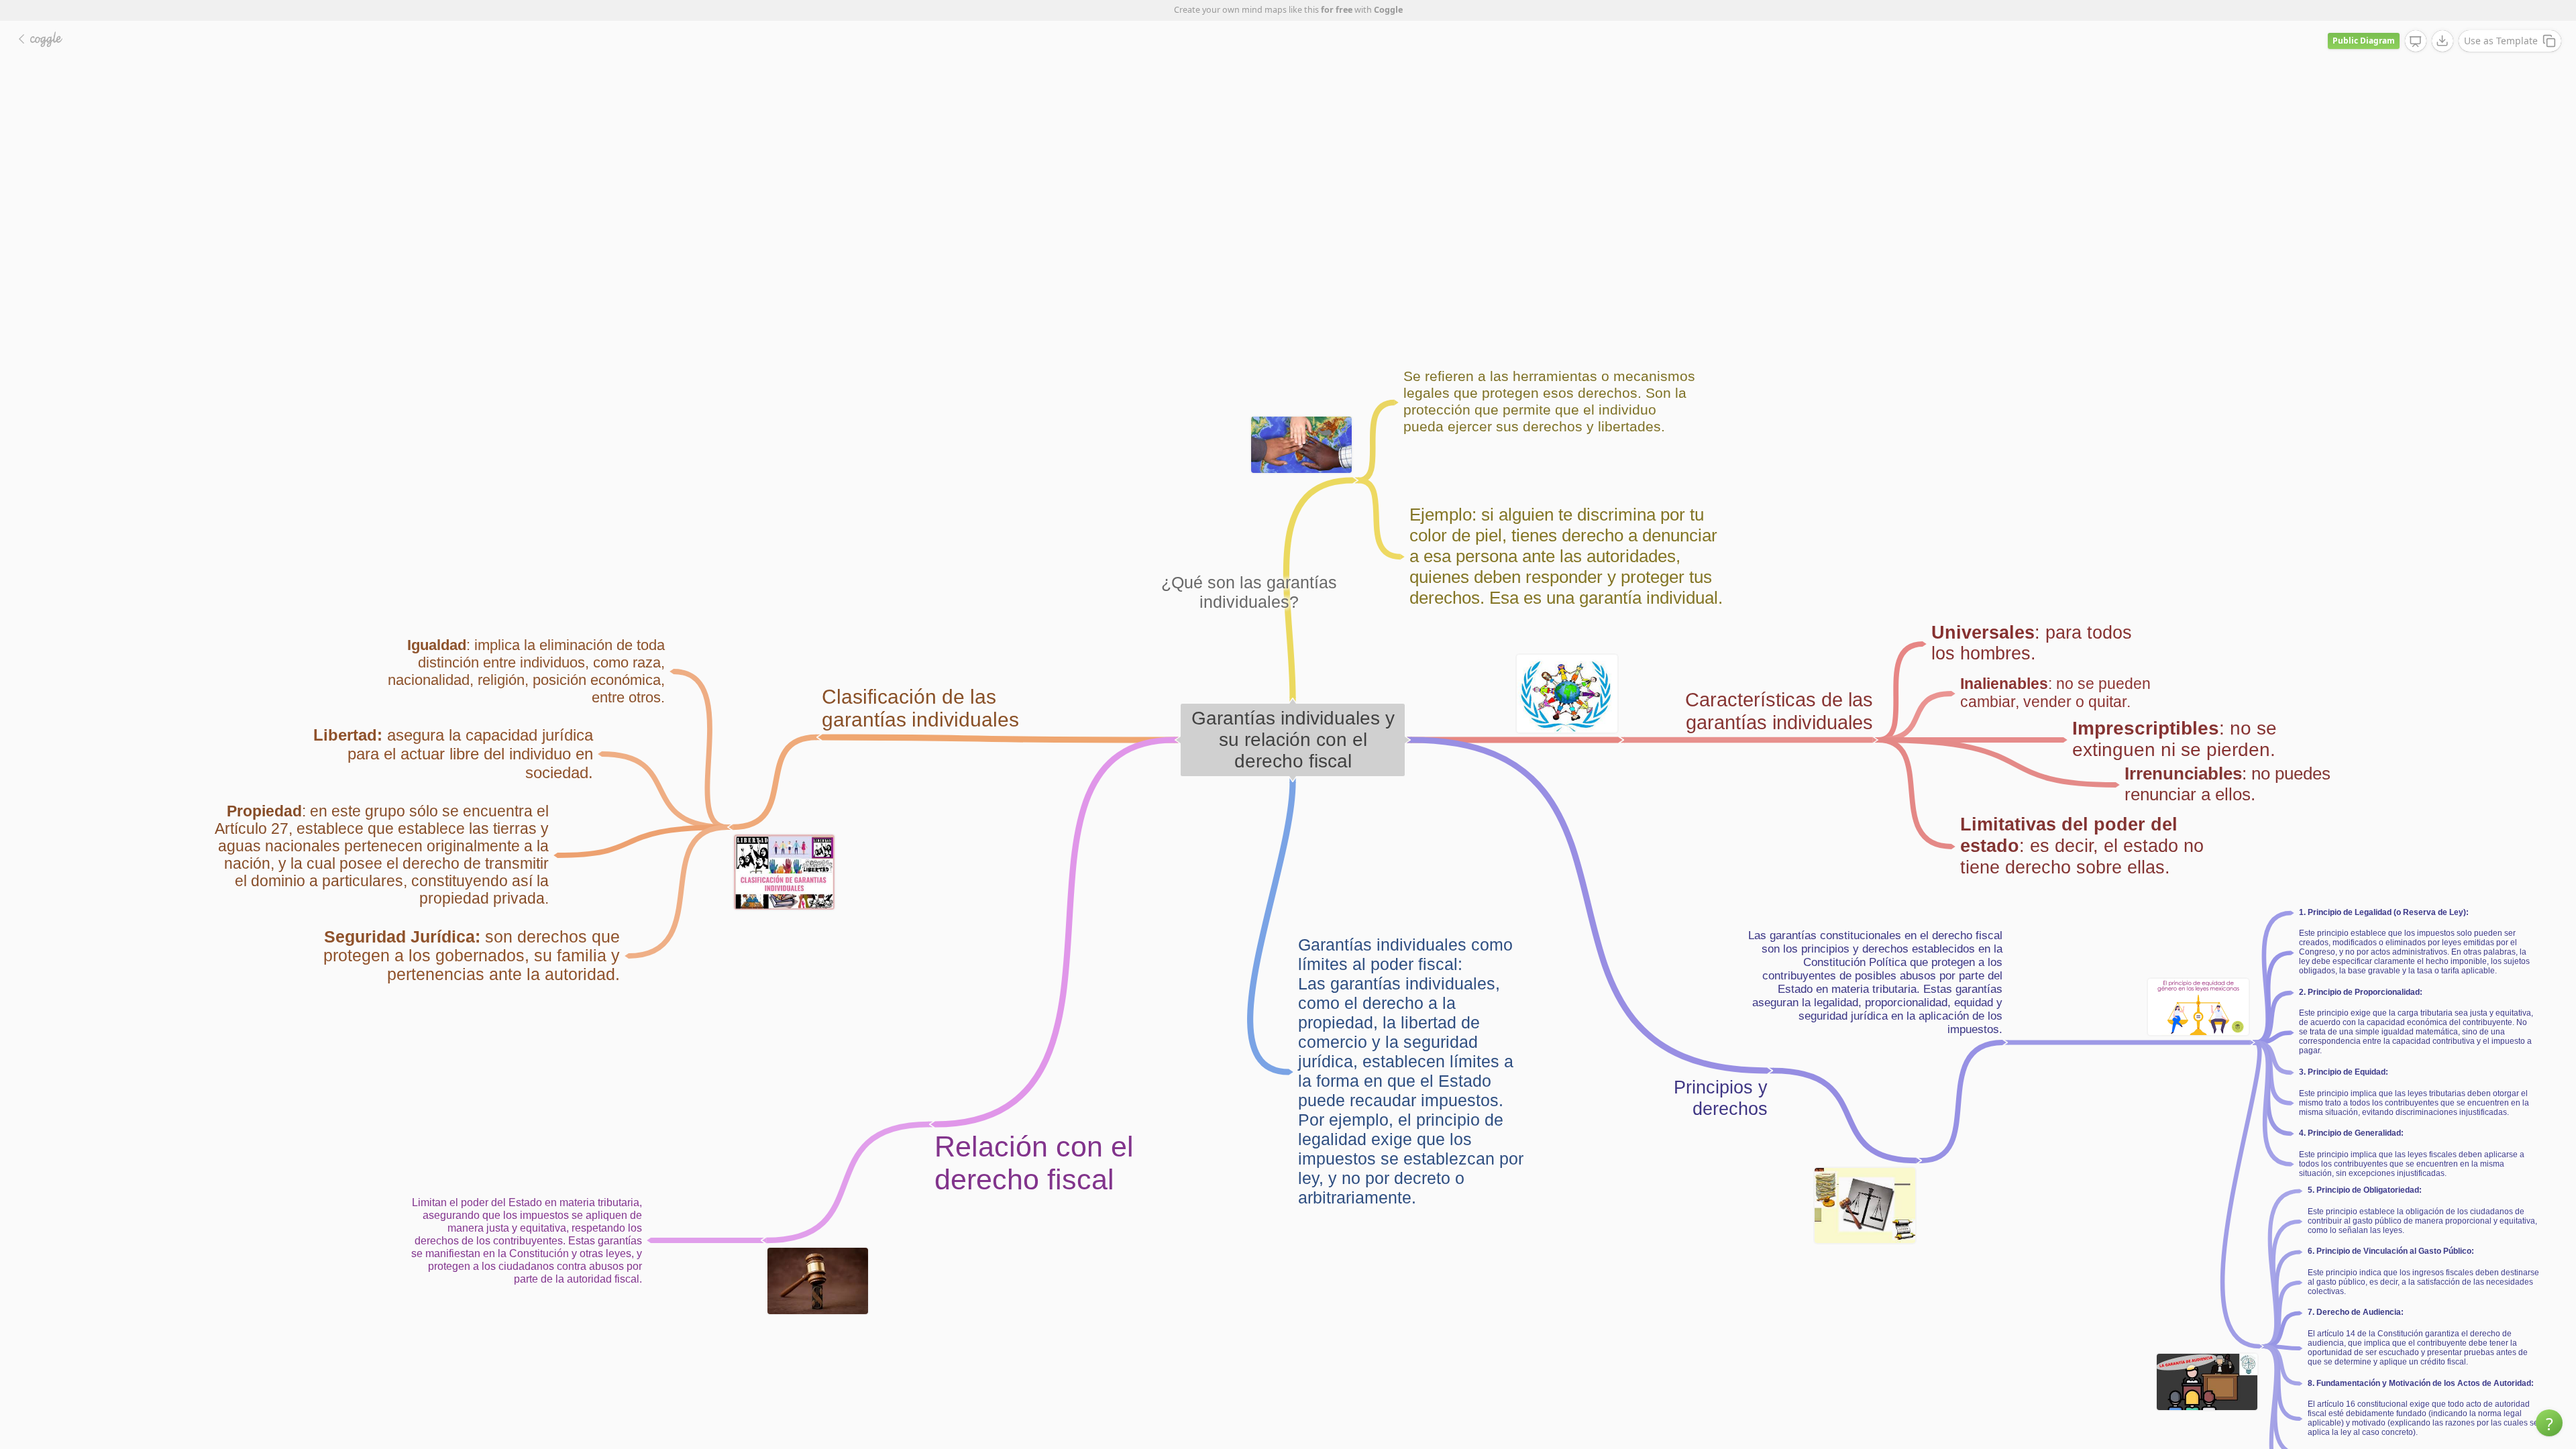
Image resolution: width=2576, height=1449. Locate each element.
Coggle (1388, 10)
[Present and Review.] (2416, 42)
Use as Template (2501, 41)
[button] (2549, 1423)
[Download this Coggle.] (2443, 41)
